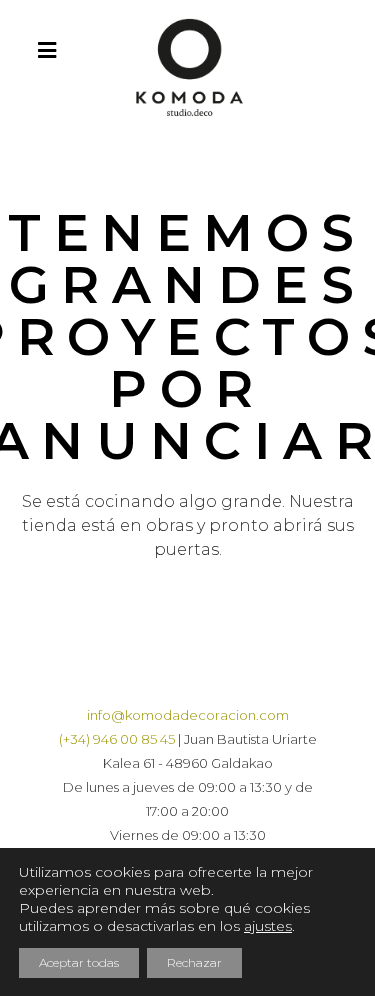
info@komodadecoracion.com (188, 715)
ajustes (268, 926)
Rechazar (194, 962)
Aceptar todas (79, 962)
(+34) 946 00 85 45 (117, 739)
